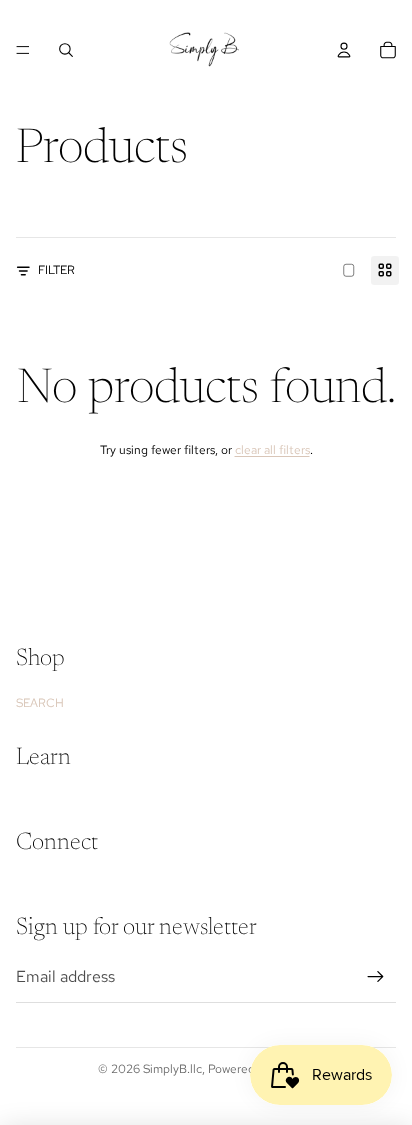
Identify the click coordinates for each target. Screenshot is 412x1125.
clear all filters (272, 450)
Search (40, 703)
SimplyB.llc (172, 1069)
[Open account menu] (344, 50)
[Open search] (66, 50)
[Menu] (23, 50)
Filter (56, 270)
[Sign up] (376, 977)
